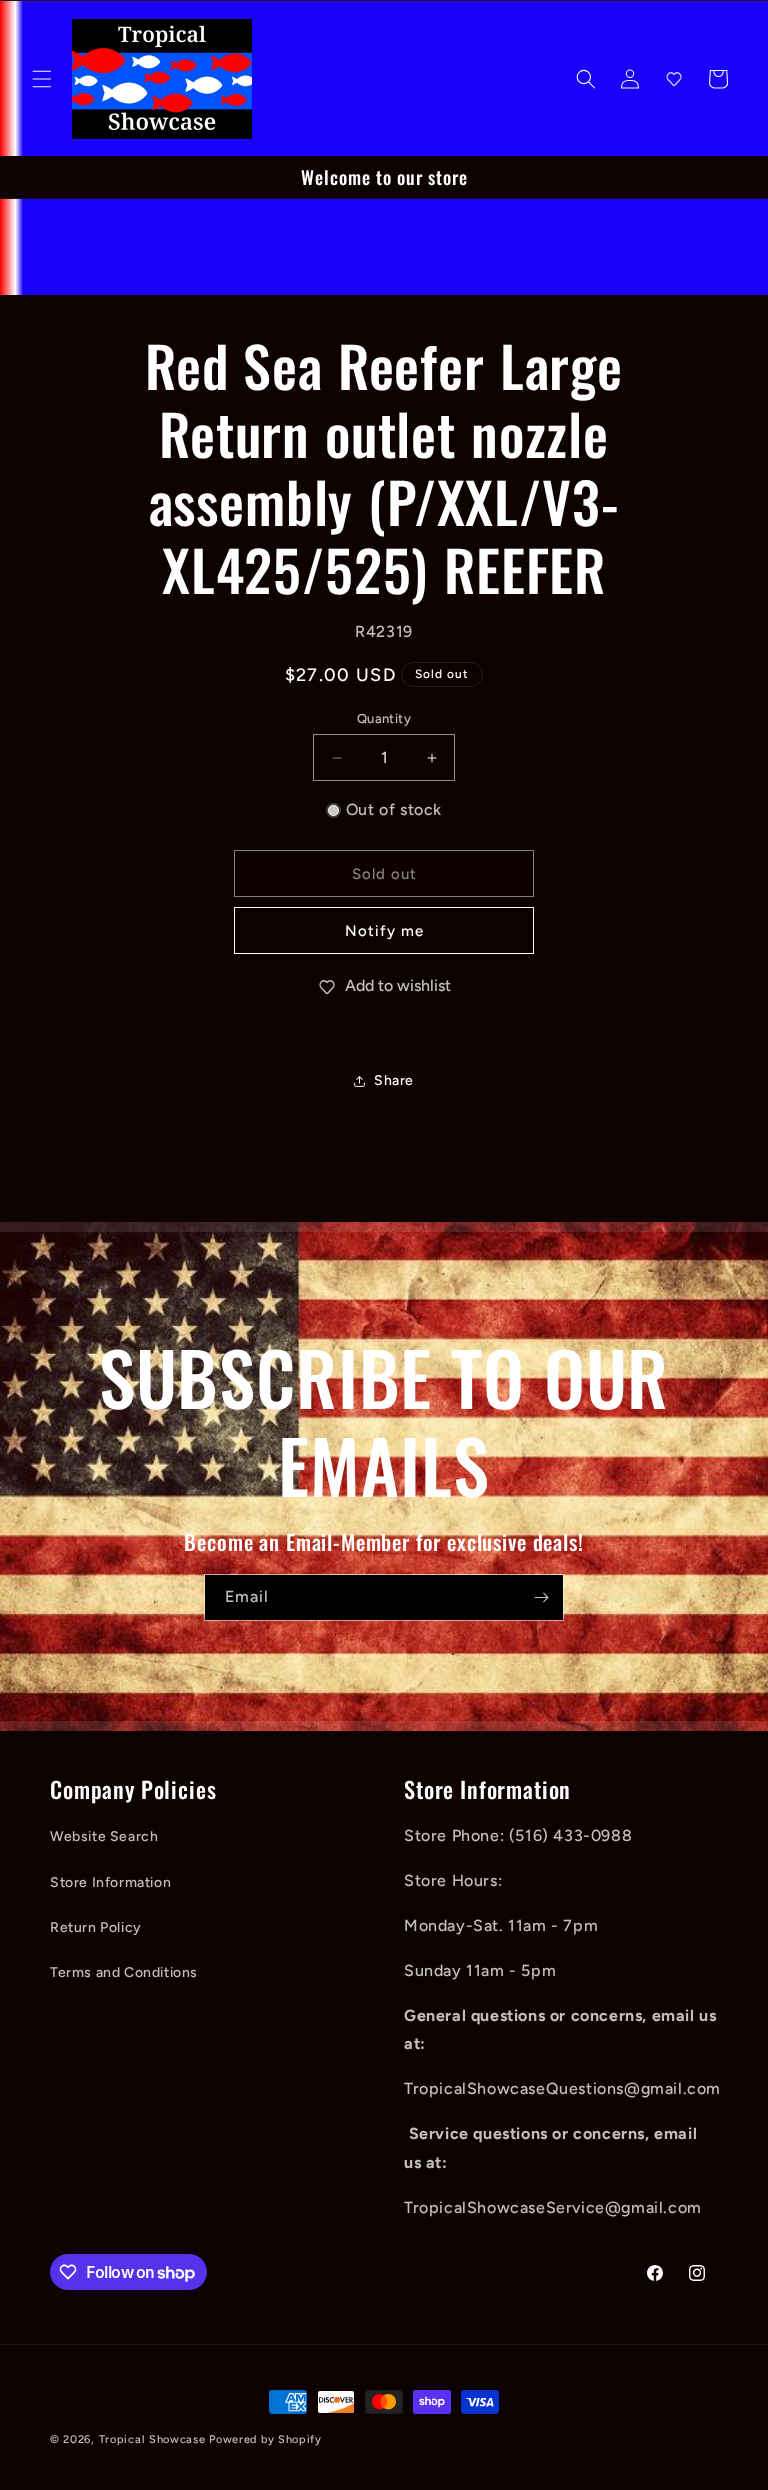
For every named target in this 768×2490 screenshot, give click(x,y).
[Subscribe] (541, 1597)
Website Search (104, 1836)
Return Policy (96, 1927)
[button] (42, 79)
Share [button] (394, 1080)
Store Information (110, 1882)
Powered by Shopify (265, 2439)
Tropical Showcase (152, 2439)
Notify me (384, 931)
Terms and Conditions (124, 1972)
